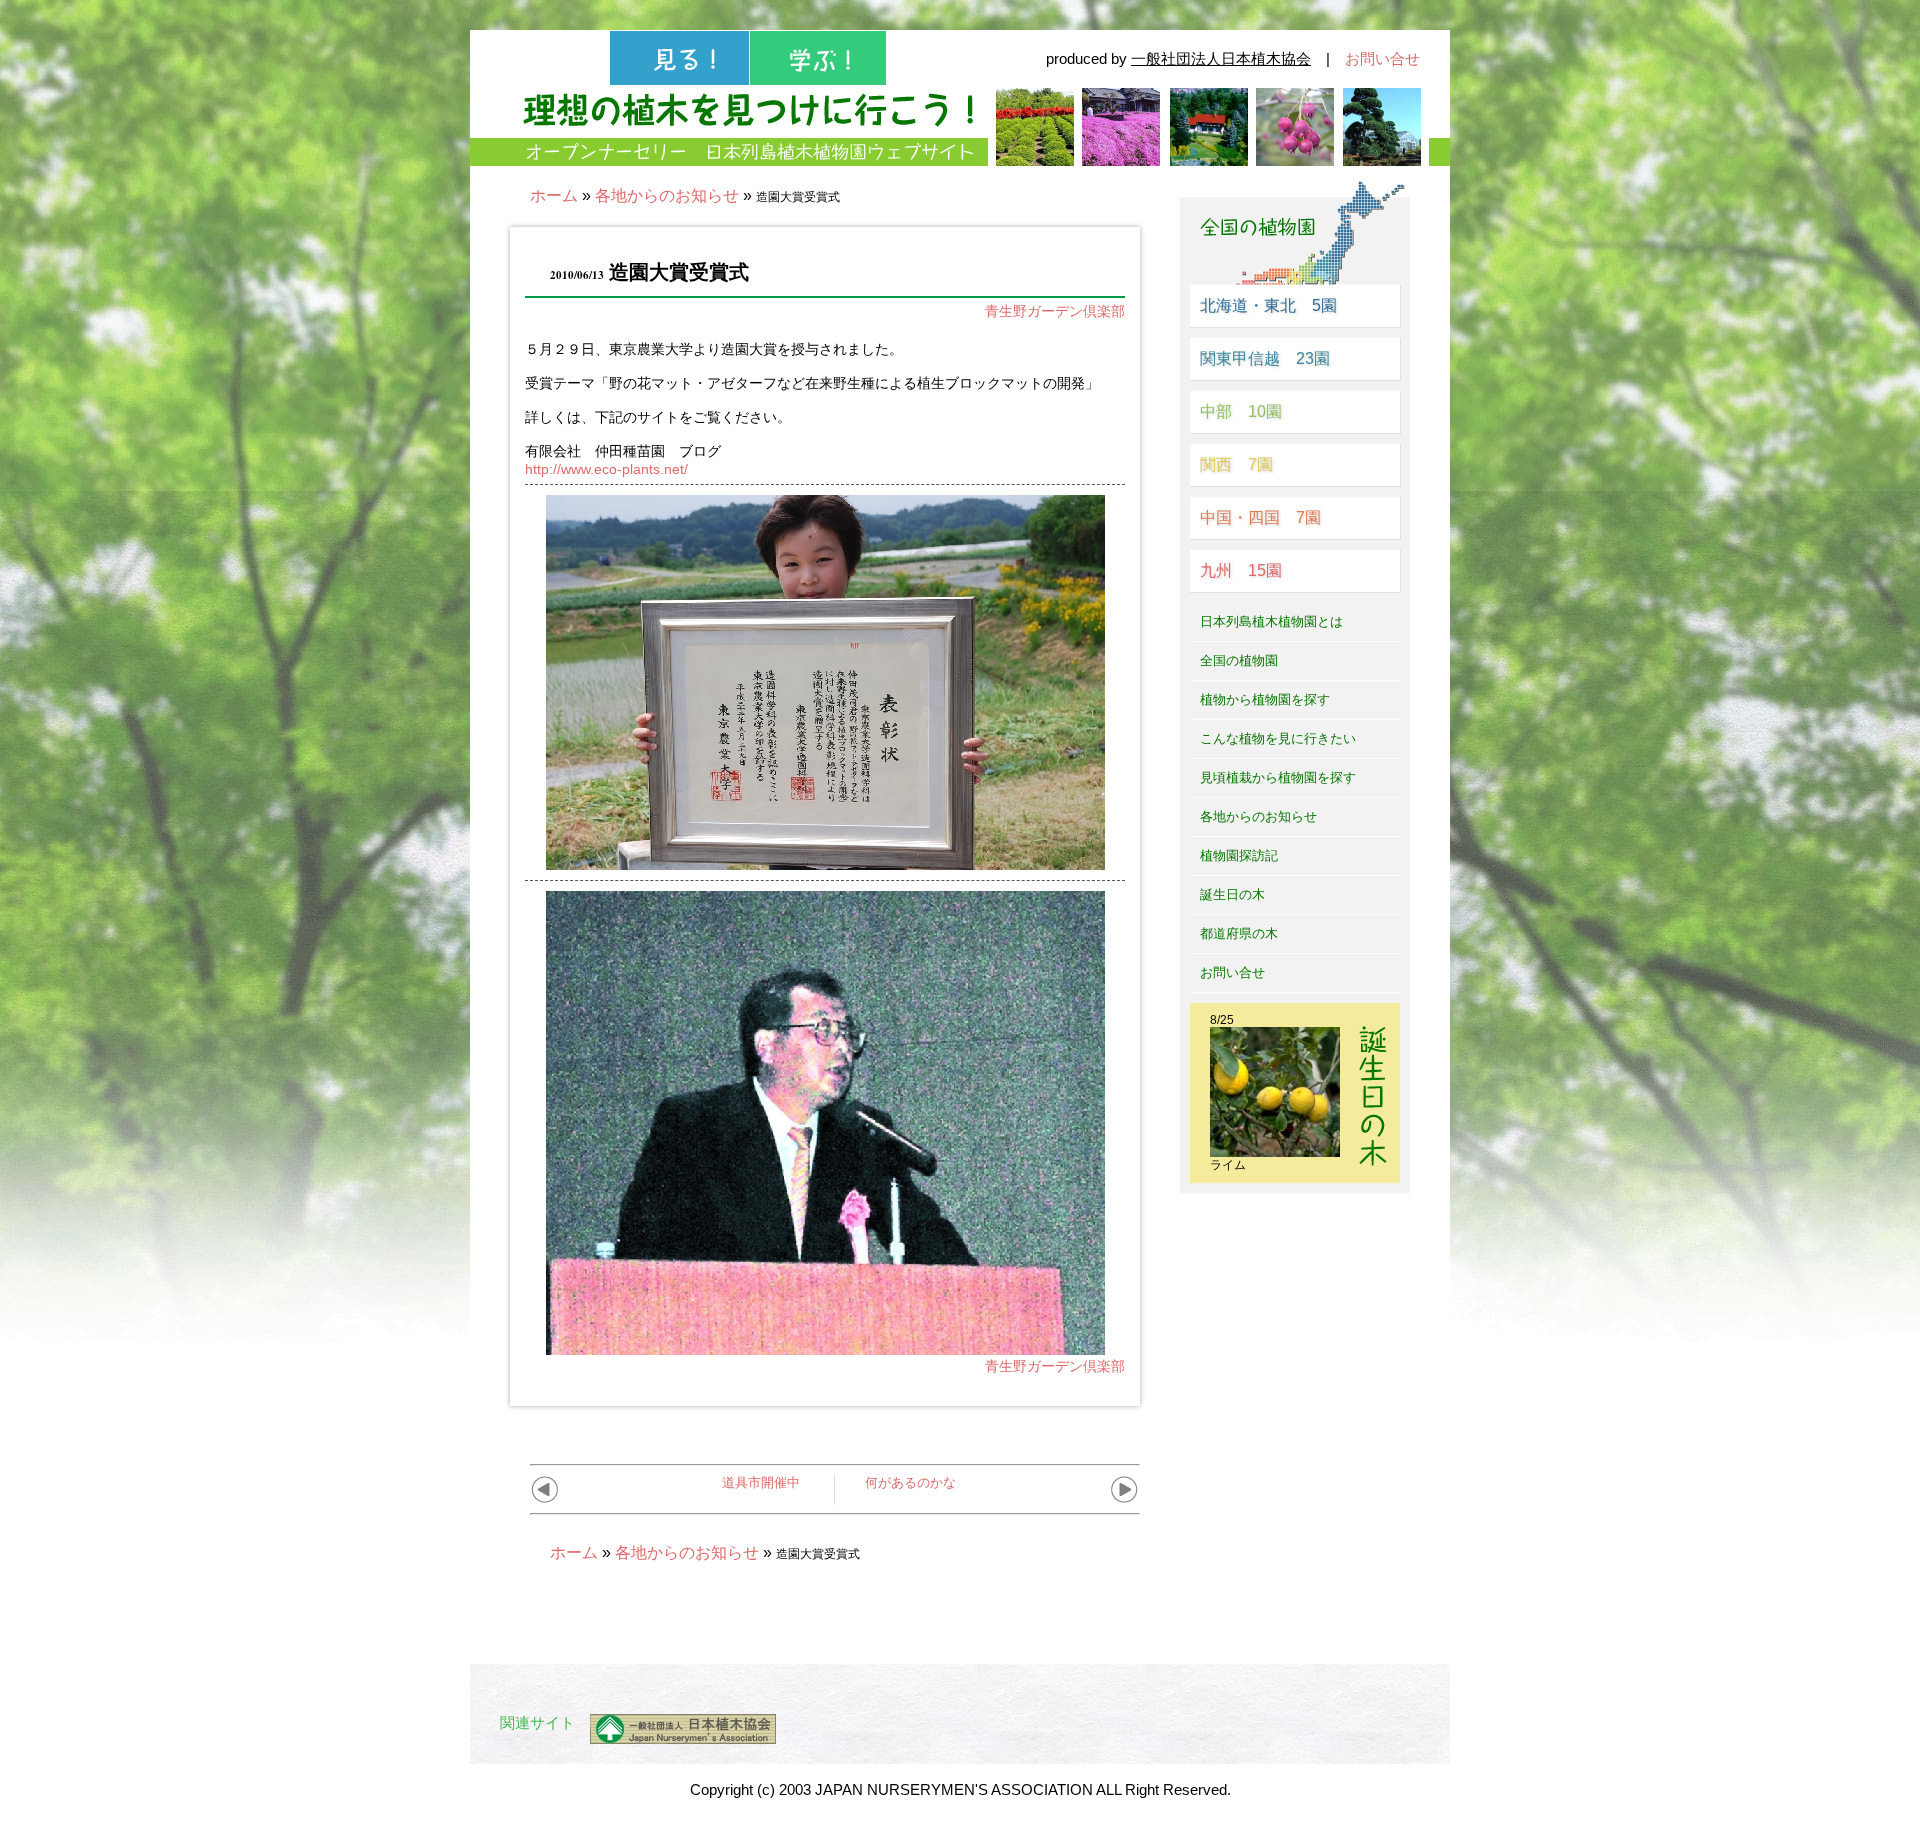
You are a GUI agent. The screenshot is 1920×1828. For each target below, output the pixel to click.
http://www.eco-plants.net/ (606, 469)
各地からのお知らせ (667, 195)
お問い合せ (1382, 58)
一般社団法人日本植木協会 (1221, 58)
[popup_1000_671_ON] (825, 862)
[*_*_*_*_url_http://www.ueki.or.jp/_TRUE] (675, 1729)
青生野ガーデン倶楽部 (1055, 311)
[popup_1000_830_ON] (825, 1347)
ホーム (554, 195)
